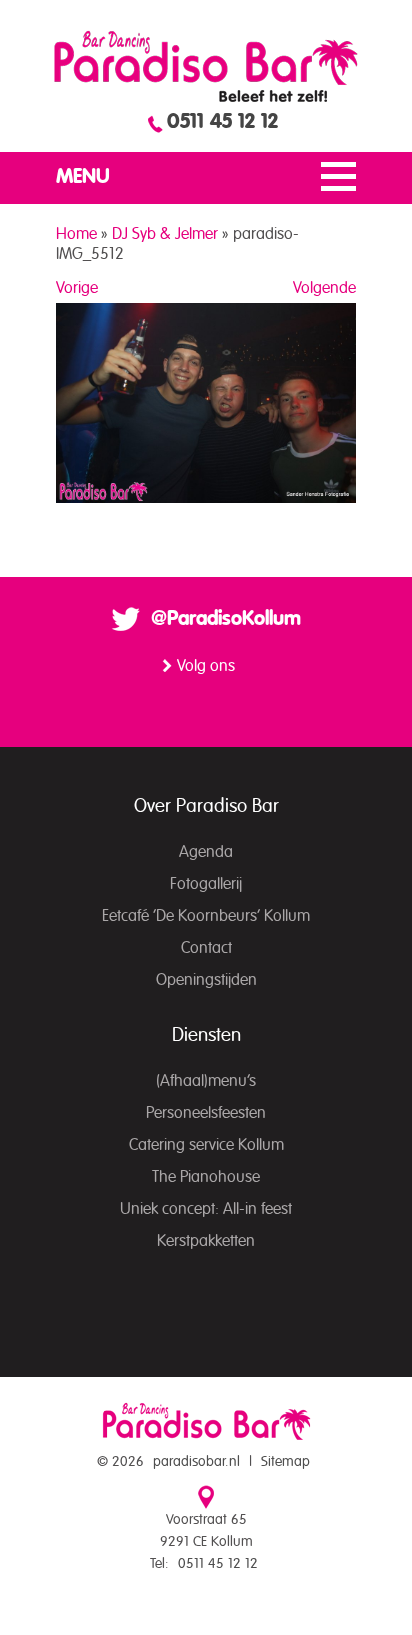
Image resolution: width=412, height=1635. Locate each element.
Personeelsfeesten (206, 1113)
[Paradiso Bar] (206, 66)
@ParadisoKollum (226, 619)
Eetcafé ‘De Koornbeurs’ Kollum (206, 916)
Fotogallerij (206, 884)
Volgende (324, 288)
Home (76, 234)
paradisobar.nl (196, 1462)
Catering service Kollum (206, 1145)
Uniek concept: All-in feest (206, 1209)
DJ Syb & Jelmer (165, 234)
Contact (206, 948)
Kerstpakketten (206, 1241)
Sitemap (285, 1462)
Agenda (206, 852)
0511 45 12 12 (222, 122)
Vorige (77, 288)
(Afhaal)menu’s (206, 1081)
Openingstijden (206, 980)
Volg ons (206, 666)
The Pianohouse (206, 1177)
